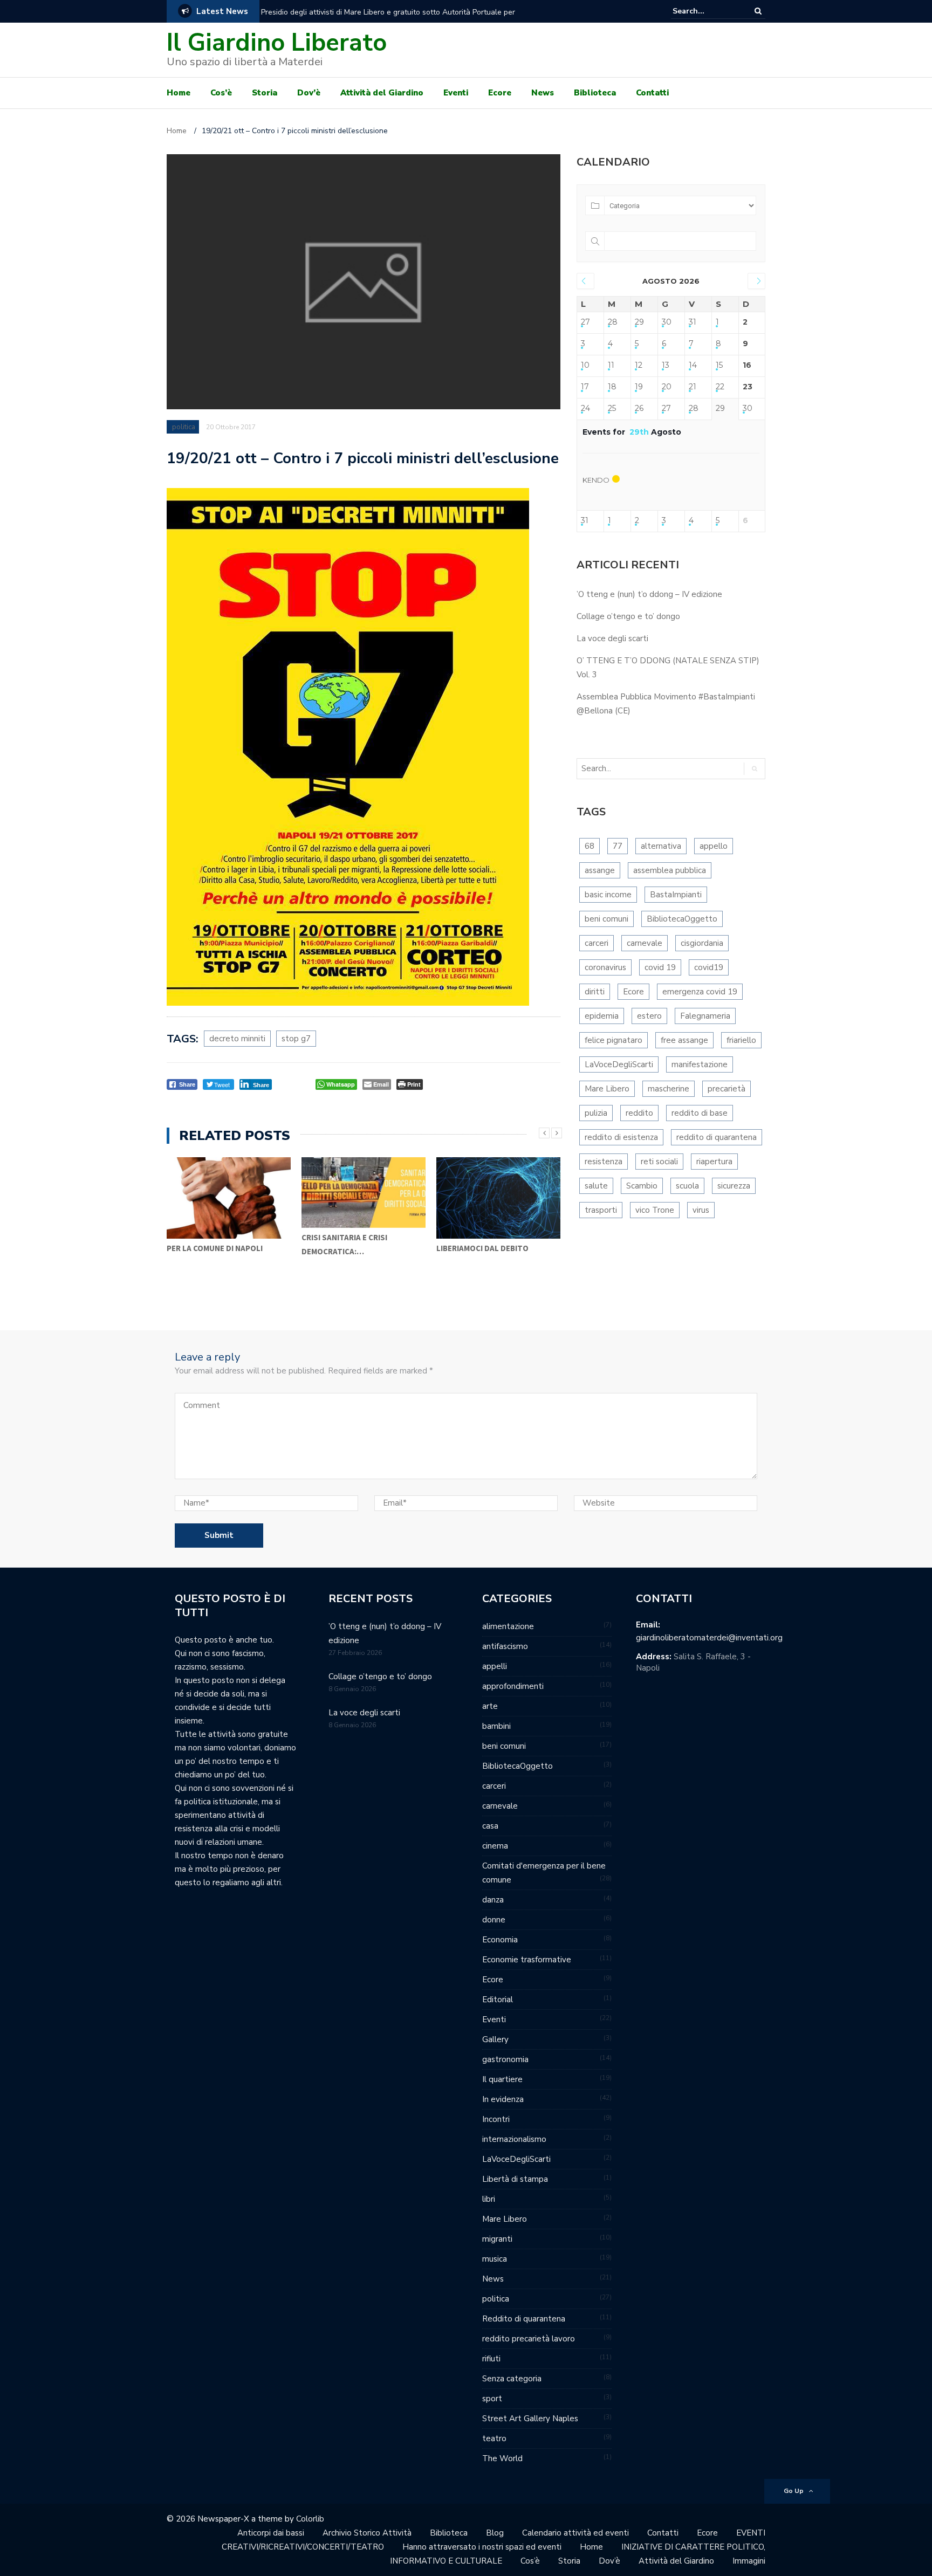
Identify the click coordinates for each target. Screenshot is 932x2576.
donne (494, 1920)
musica (495, 2259)
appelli (495, 1666)
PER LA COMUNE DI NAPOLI (215, 1248)
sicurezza (734, 1186)
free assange (684, 1040)
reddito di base (700, 1113)
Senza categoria (512, 2379)
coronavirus (605, 967)
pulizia (596, 1113)
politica (184, 427)
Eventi (456, 93)
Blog (495, 2533)
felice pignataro (614, 1040)
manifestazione (700, 1064)
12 (639, 365)
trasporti (601, 1210)
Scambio (642, 1186)
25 (612, 408)
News (543, 93)
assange (600, 870)
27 (585, 322)
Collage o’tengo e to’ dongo (628, 616)
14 (693, 365)
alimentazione (508, 1626)
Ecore (500, 93)
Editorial (498, 2000)
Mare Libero (607, 1089)
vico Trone (655, 1210)
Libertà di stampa (515, 2179)
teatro (494, 2438)
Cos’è (221, 93)
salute (596, 1186)
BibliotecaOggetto (682, 919)
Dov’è (309, 93)
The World (502, 2458)
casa (490, 1826)
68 (590, 846)
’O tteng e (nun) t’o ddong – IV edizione (649, 594)
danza (493, 1900)
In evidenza (503, 2099)
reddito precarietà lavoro (529, 2339)
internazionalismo (514, 2139)
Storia (265, 93)
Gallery (495, 2039)
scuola (687, 1186)
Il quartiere (502, 2079)
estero (649, 1016)
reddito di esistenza (621, 1137)
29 (639, 322)
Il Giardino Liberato (277, 43)
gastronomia (505, 2059)
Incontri (496, 2119)
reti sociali (659, 1162)
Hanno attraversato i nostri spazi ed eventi (482, 2547)
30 (667, 322)
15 (719, 365)
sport (492, 2399)
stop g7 (296, 1039)
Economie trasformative (527, 1960)
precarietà (727, 1089)
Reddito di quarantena (524, 2319)
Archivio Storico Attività (367, 2533)
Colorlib (310, 2519)
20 (667, 387)
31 (693, 322)
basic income (608, 895)
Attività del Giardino (382, 93)
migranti (497, 2239)
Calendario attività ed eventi (575, 2533)
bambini (496, 1726)
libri (489, 2199)
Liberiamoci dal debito (482, 1248)
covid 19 (660, 967)
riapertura (714, 1162)
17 (585, 387)
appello (714, 846)
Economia (500, 1940)
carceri (597, 943)
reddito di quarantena (717, 1137)
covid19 (709, 967)
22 (720, 387)
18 (612, 387)
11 (611, 365)
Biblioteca (595, 93)
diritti (595, 992)
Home (179, 93)
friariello (741, 1040)
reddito (639, 1113)
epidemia (602, 1016)
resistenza (604, 1162)
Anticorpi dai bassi (271, 2533)
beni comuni (607, 919)
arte (490, 1706)
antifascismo (505, 1646)
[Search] (758, 11)
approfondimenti (513, 1686)
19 (639, 387)
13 (666, 365)
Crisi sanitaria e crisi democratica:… (344, 1244)
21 (693, 387)
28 (613, 322)
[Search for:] (705, 11)
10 (585, 365)
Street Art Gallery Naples (530, 2419)
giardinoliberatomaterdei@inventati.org (709, 1638)
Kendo (596, 480)
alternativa (661, 846)
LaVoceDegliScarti (619, 1064)
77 (618, 846)
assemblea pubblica (670, 870)
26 (639, 408)
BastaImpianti (676, 895)
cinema (495, 1846)
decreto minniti (237, 1039)
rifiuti (491, 2359)
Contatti (652, 93)
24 (585, 408)
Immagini (749, 2561)
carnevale (645, 943)
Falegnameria (705, 1016)
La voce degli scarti (612, 638)
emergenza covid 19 (700, 992)
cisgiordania (702, 943)
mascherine (669, 1089)
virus (701, 1210)
